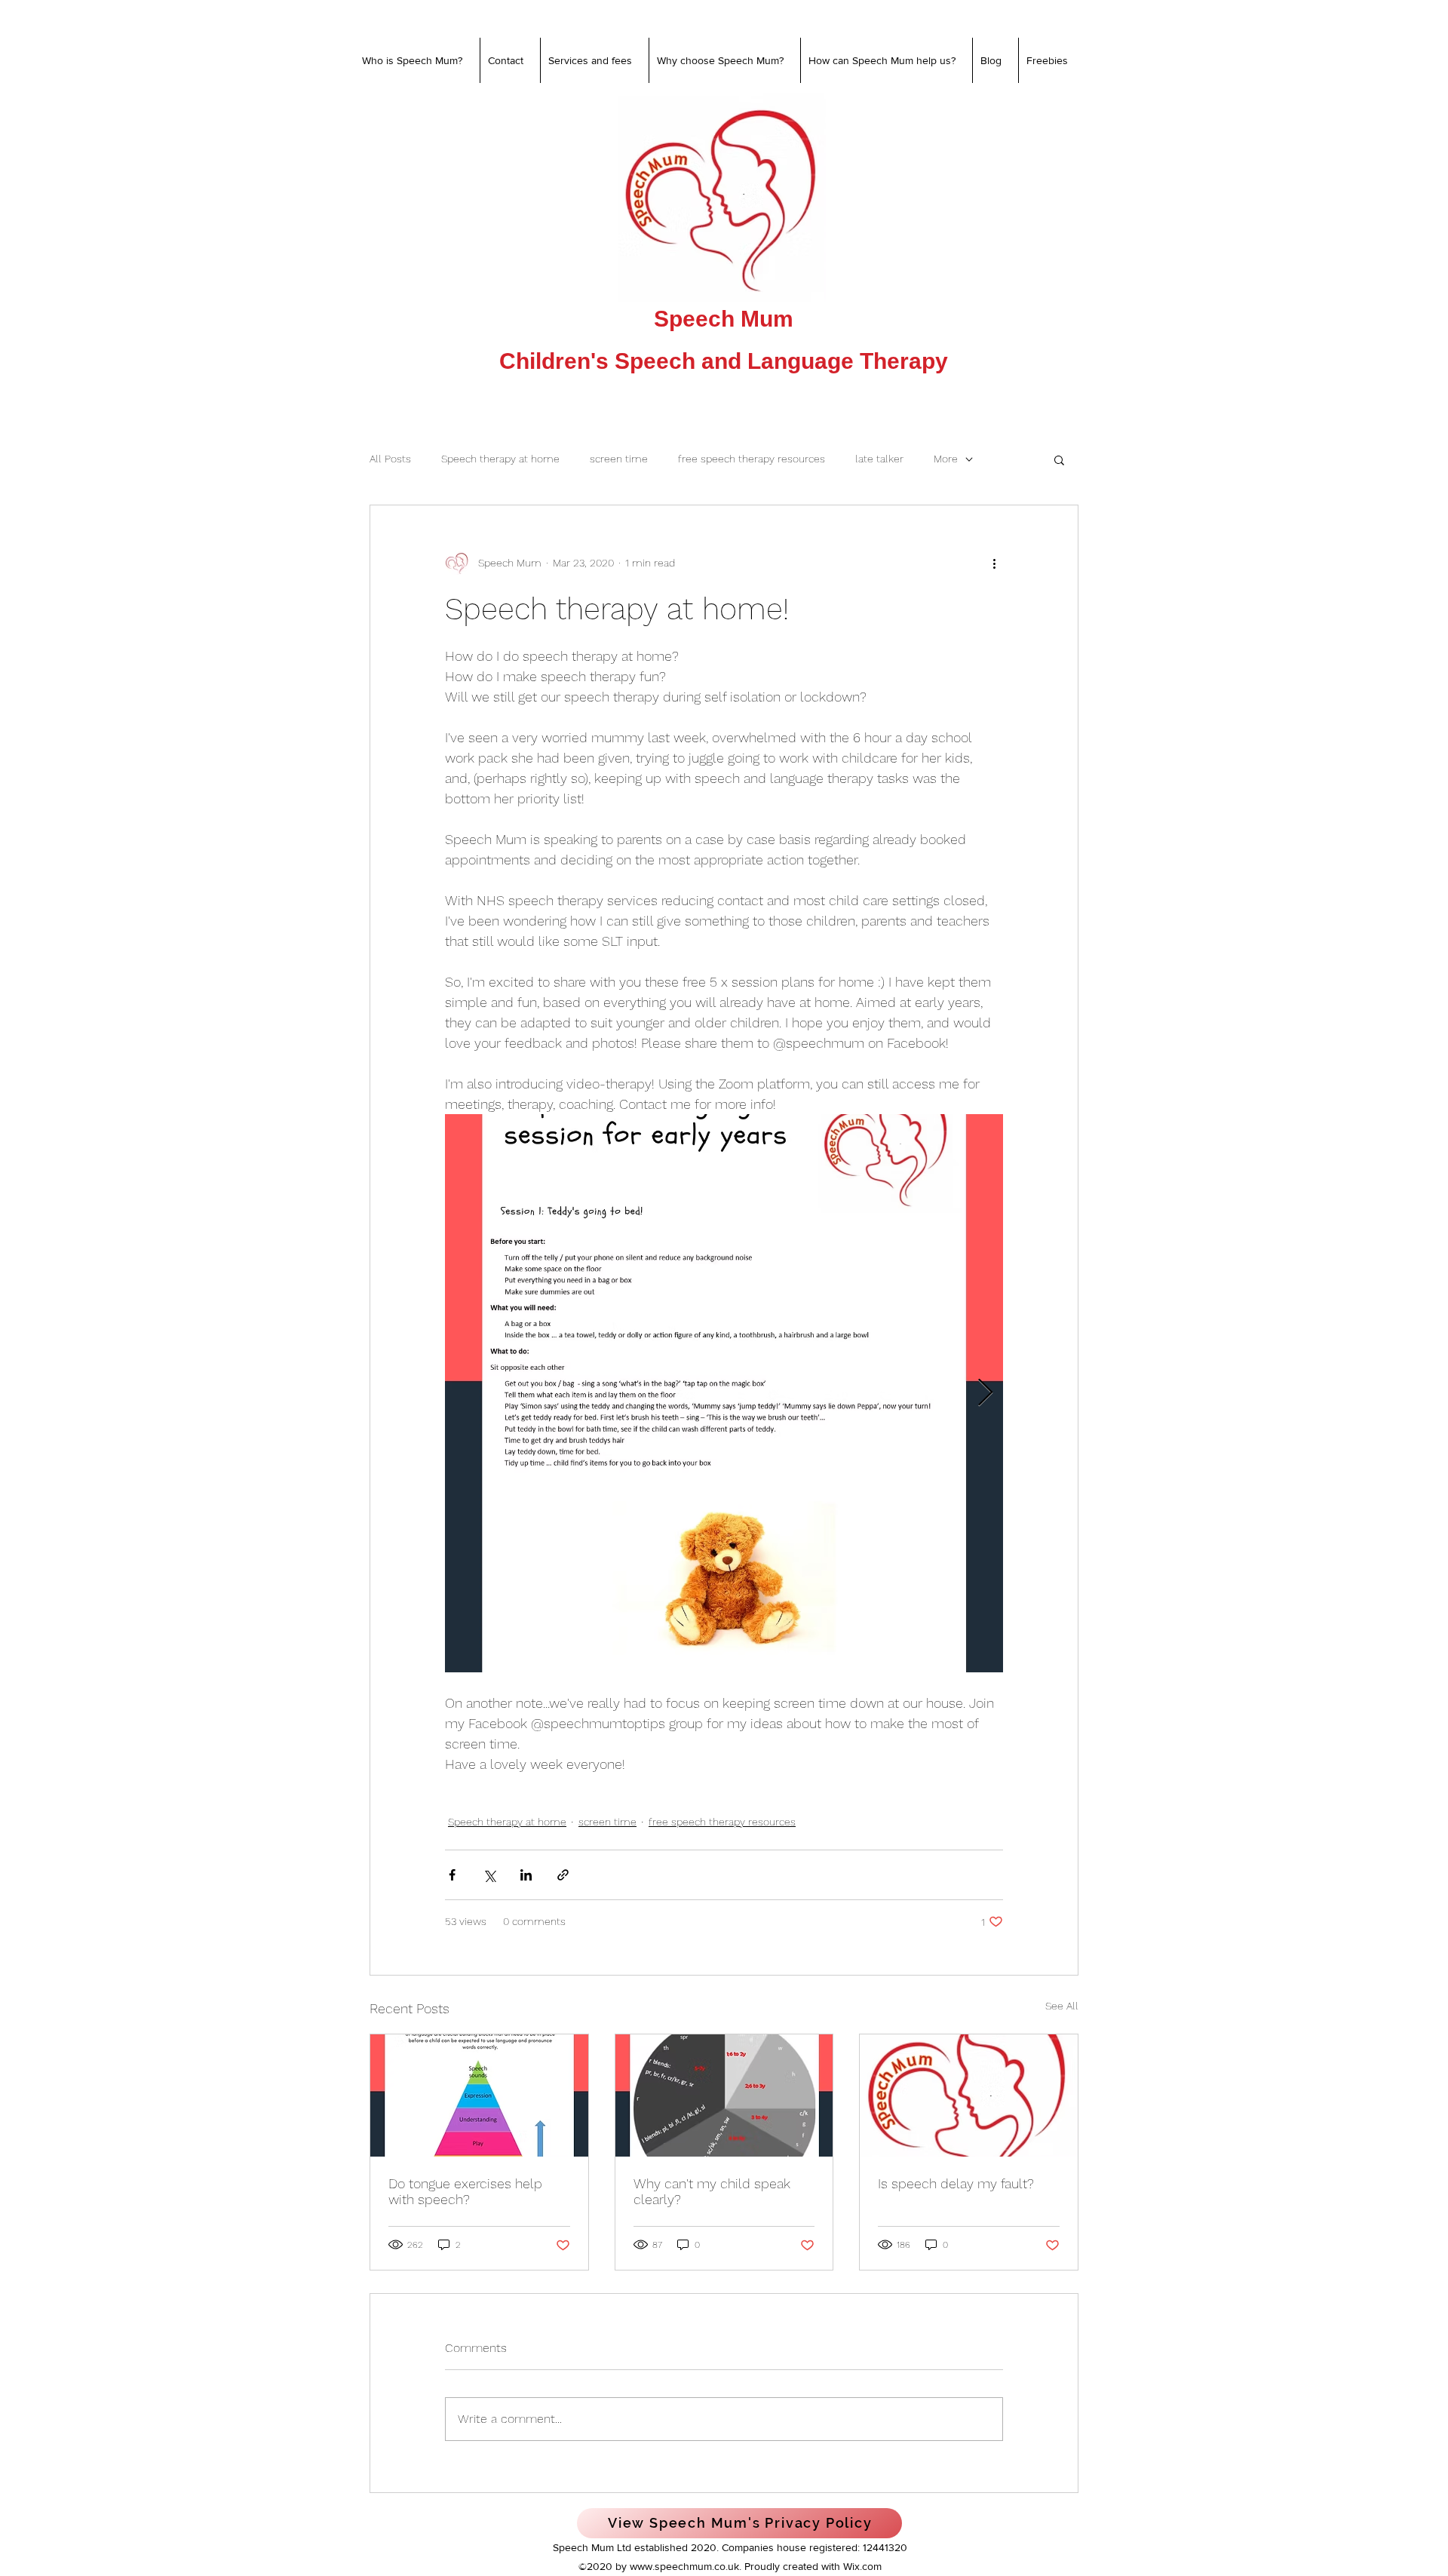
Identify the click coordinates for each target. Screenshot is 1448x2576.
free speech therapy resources (752, 459)
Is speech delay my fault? (956, 2183)
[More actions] (994, 563)
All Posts (390, 459)
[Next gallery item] (985, 1394)
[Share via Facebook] (452, 1875)
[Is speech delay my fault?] (969, 2095)
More (946, 459)
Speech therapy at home (500, 459)
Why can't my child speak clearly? (712, 2191)
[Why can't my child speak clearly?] (724, 2095)
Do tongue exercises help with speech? (465, 2191)
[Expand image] (724, 1393)
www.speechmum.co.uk (684, 2566)
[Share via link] (563, 1875)
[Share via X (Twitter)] (489, 1875)
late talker (879, 459)
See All (1062, 2006)
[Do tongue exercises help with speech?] (479, 2095)
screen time (619, 459)
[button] (1059, 459)
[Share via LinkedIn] (526, 1875)
